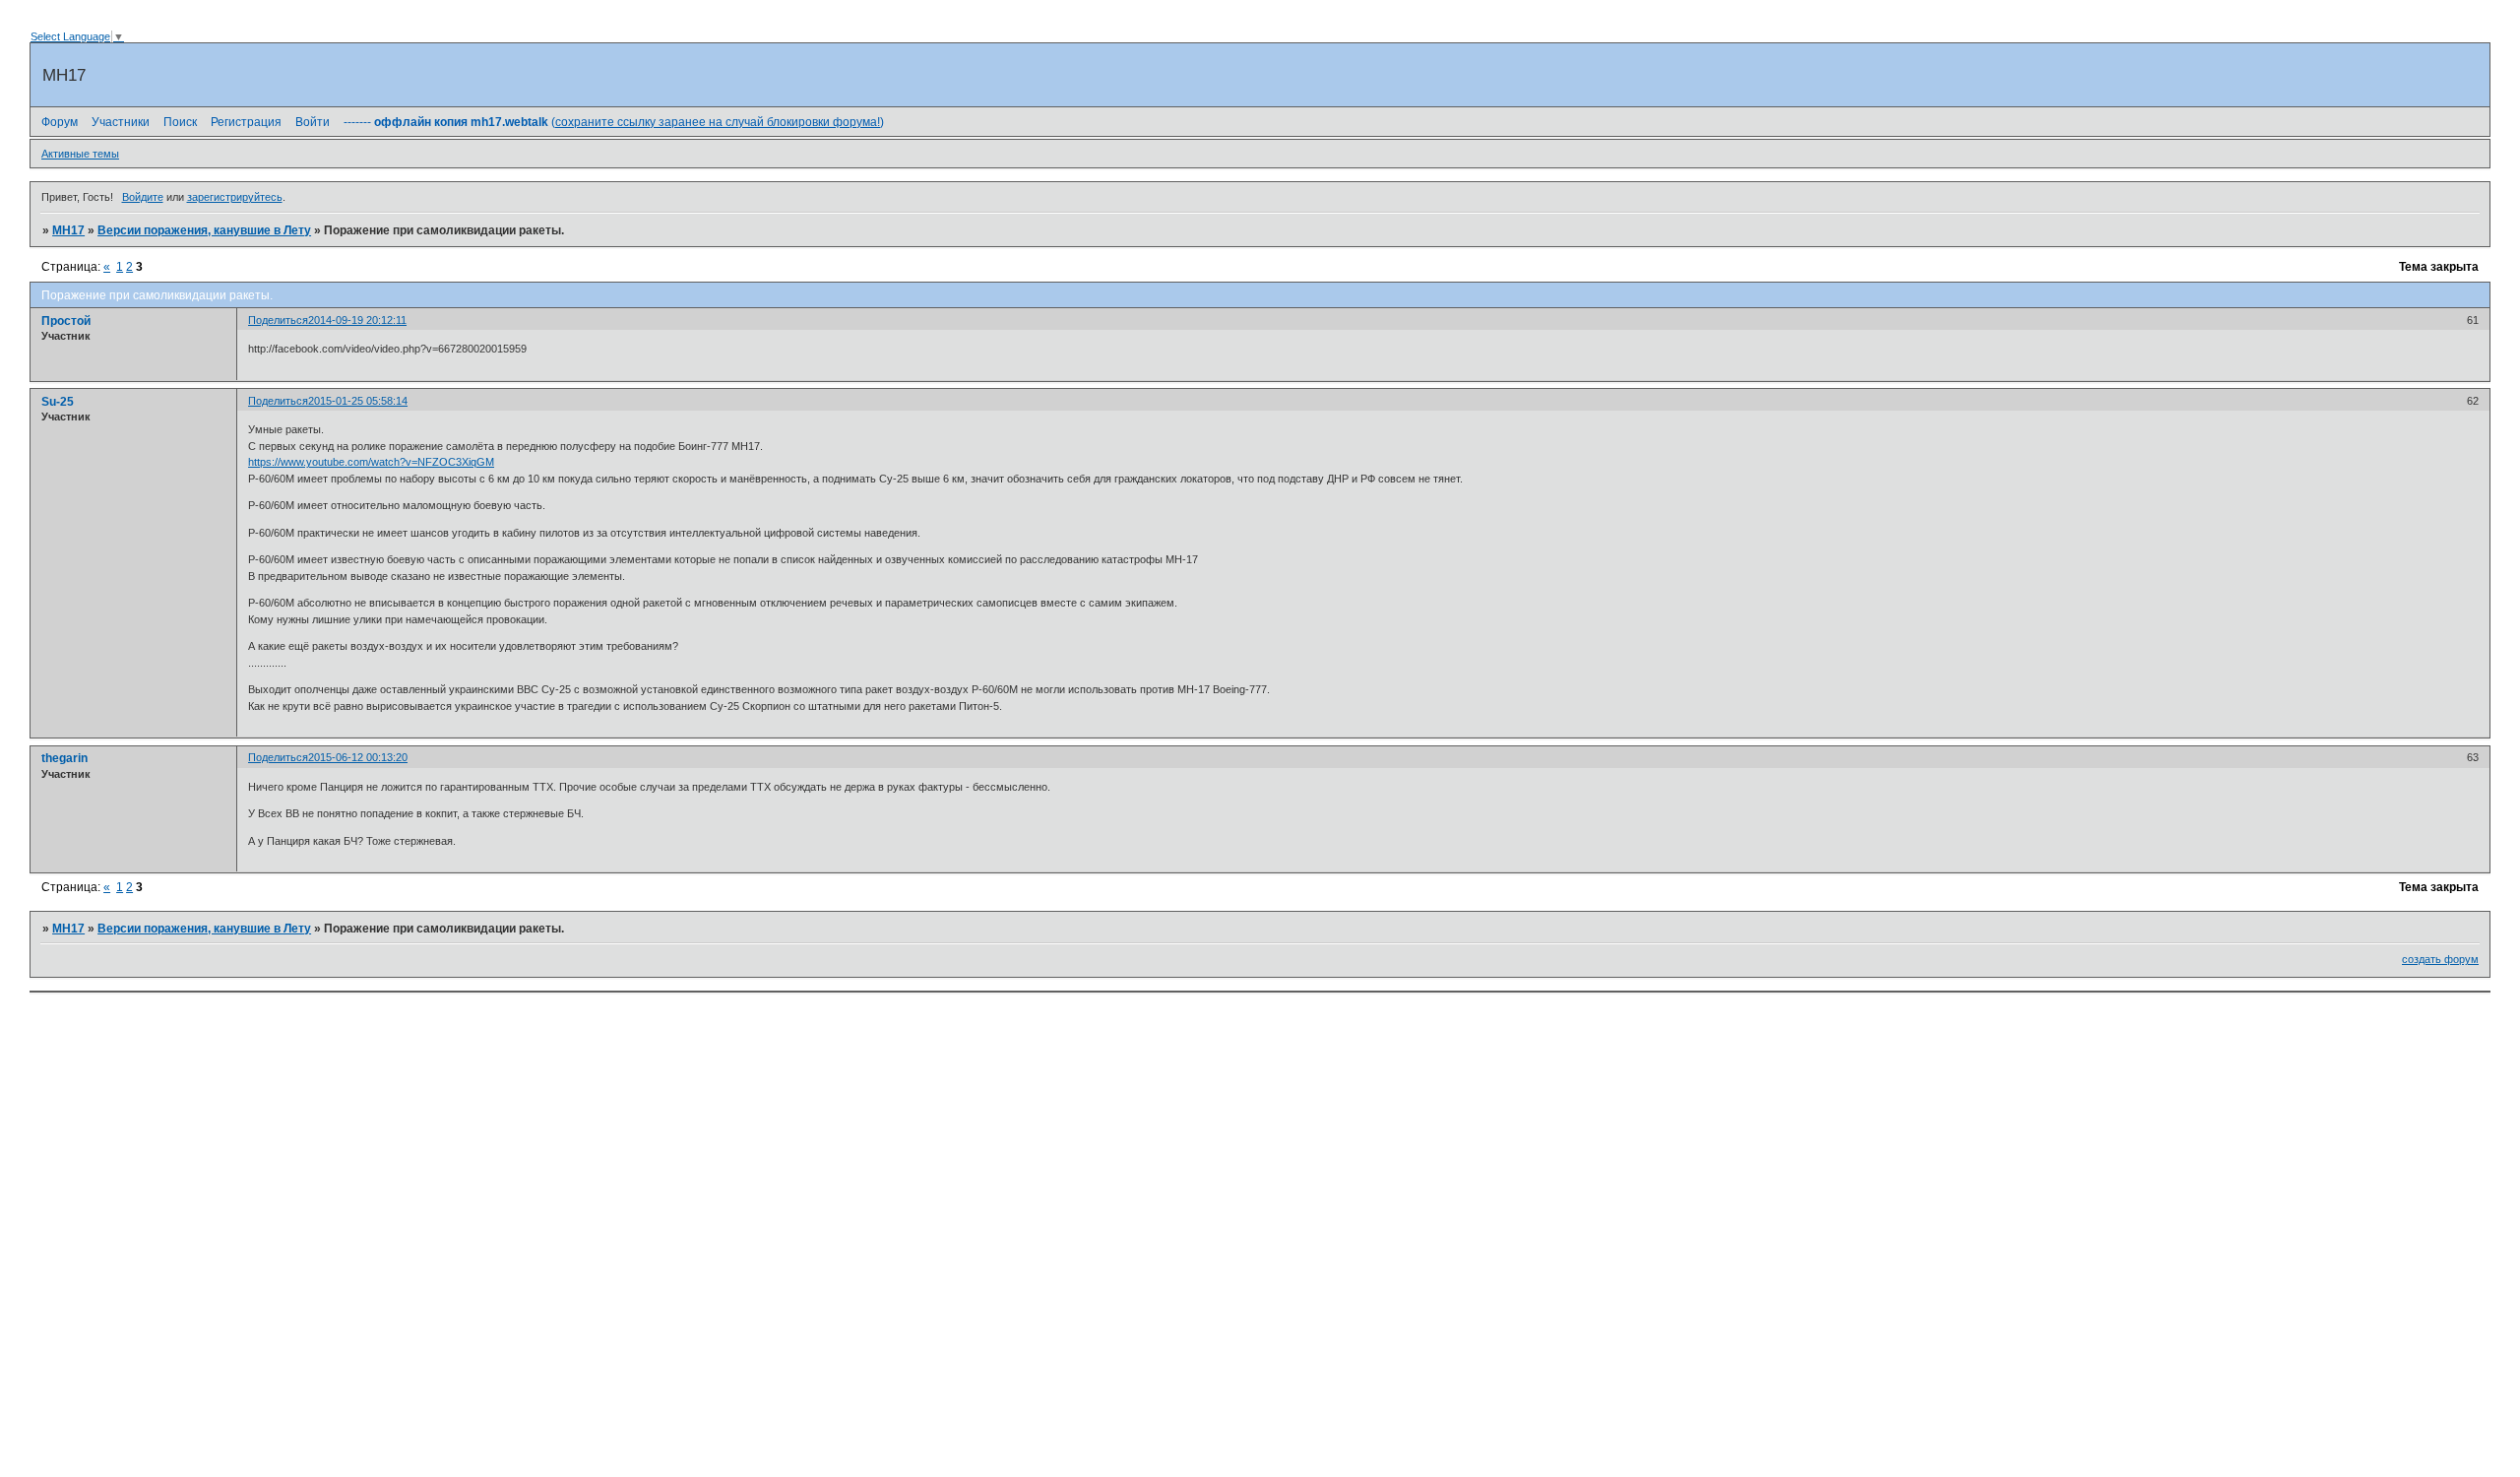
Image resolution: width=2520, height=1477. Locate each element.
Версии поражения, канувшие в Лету (204, 230)
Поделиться (278, 320)
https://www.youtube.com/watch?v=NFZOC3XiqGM (371, 462)
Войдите (143, 197)
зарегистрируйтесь (235, 197)
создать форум (2440, 959)
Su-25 (58, 402)
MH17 (68, 230)
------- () (614, 122)
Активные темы (80, 154)
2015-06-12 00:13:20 (358, 757)
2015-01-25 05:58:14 (358, 401)
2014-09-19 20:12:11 (357, 320)
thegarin (64, 758)
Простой (66, 321)
